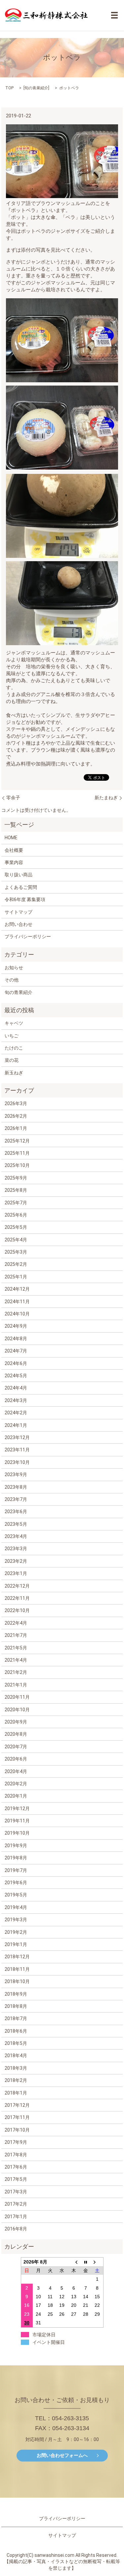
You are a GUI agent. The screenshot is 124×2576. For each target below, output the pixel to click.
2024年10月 (17, 1314)
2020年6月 (16, 1759)
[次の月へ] (97, 2262)
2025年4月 (16, 1240)
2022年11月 (17, 1598)
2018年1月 (16, 2093)
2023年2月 (16, 1561)
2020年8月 (16, 1734)
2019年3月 (16, 1920)
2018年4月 (16, 2056)
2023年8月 (16, 1487)
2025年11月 (17, 1153)
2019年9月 (16, 1846)
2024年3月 (16, 1400)
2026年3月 (16, 1103)
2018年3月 (16, 2068)
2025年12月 (17, 1141)
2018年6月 (16, 2031)
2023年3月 (16, 1549)
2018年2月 (16, 2080)
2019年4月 (16, 1907)
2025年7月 (16, 1203)
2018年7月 (16, 2018)
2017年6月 (16, 2167)
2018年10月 (17, 1981)
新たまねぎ (106, 798)
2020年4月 (16, 1771)
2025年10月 (17, 1165)
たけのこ (14, 1048)
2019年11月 (17, 1821)
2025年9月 (16, 1178)
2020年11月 (17, 1697)
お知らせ (14, 968)
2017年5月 (16, 2179)
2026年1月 (16, 1128)
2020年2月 (16, 1784)
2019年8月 (16, 1858)
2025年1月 (16, 1277)
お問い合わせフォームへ (62, 2455)
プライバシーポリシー (28, 936)
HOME (11, 838)
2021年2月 (16, 1672)
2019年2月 (16, 1932)
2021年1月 (16, 1685)
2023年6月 (16, 1512)
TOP (9, 88)
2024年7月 (16, 1351)
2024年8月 (16, 1339)
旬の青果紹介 (36, 88)
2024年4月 (16, 1388)
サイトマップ (19, 912)
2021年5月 (16, 1648)
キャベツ (14, 1023)
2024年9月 (16, 1326)
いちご (12, 1036)
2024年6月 (16, 1363)
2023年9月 (16, 1475)
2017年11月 (17, 2117)
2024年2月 (16, 1413)
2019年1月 (16, 1944)
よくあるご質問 (21, 887)
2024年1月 (16, 1425)
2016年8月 (16, 2229)
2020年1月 (16, 1796)
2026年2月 (16, 1116)
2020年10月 (17, 1710)
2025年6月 (16, 1215)
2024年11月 (17, 1302)
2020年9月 (16, 1722)
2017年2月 (16, 2204)
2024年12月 (17, 1289)
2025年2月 (16, 1264)
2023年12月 (17, 1437)
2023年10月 (17, 1462)
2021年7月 (16, 1635)
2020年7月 (16, 1747)
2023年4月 (16, 1536)
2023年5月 (16, 1524)
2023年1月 (16, 1573)
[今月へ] (86, 2262)
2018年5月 (16, 2043)
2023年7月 (16, 1499)
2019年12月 (17, 1808)
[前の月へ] (74, 2262)
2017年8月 (16, 2155)
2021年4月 (16, 1660)
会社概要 (14, 850)
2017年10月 (17, 2130)
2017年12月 (17, 2105)
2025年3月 (16, 1252)
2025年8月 (16, 1190)
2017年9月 (16, 2142)
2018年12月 (17, 1957)
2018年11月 (17, 1969)
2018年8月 (16, 2006)
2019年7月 (16, 1870)
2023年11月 (17, 1450)
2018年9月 (16, 1994)
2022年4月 (16, 1623)
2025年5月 (16, 1227)
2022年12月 (17, 1586)
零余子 (13, 798)
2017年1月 (16, 2217)
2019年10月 (17, 1833)
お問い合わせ (19, 924)
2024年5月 (16, 1376)
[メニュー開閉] (114, 15)
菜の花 (12, 1060)
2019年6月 (16, 1883)
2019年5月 (16, 1895)
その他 (12, 980)
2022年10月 (17, 1610)
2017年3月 (16, 2192)
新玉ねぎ (14, 1073)
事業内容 (14, 862)
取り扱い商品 (19, 875)
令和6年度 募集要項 (25, 899)
